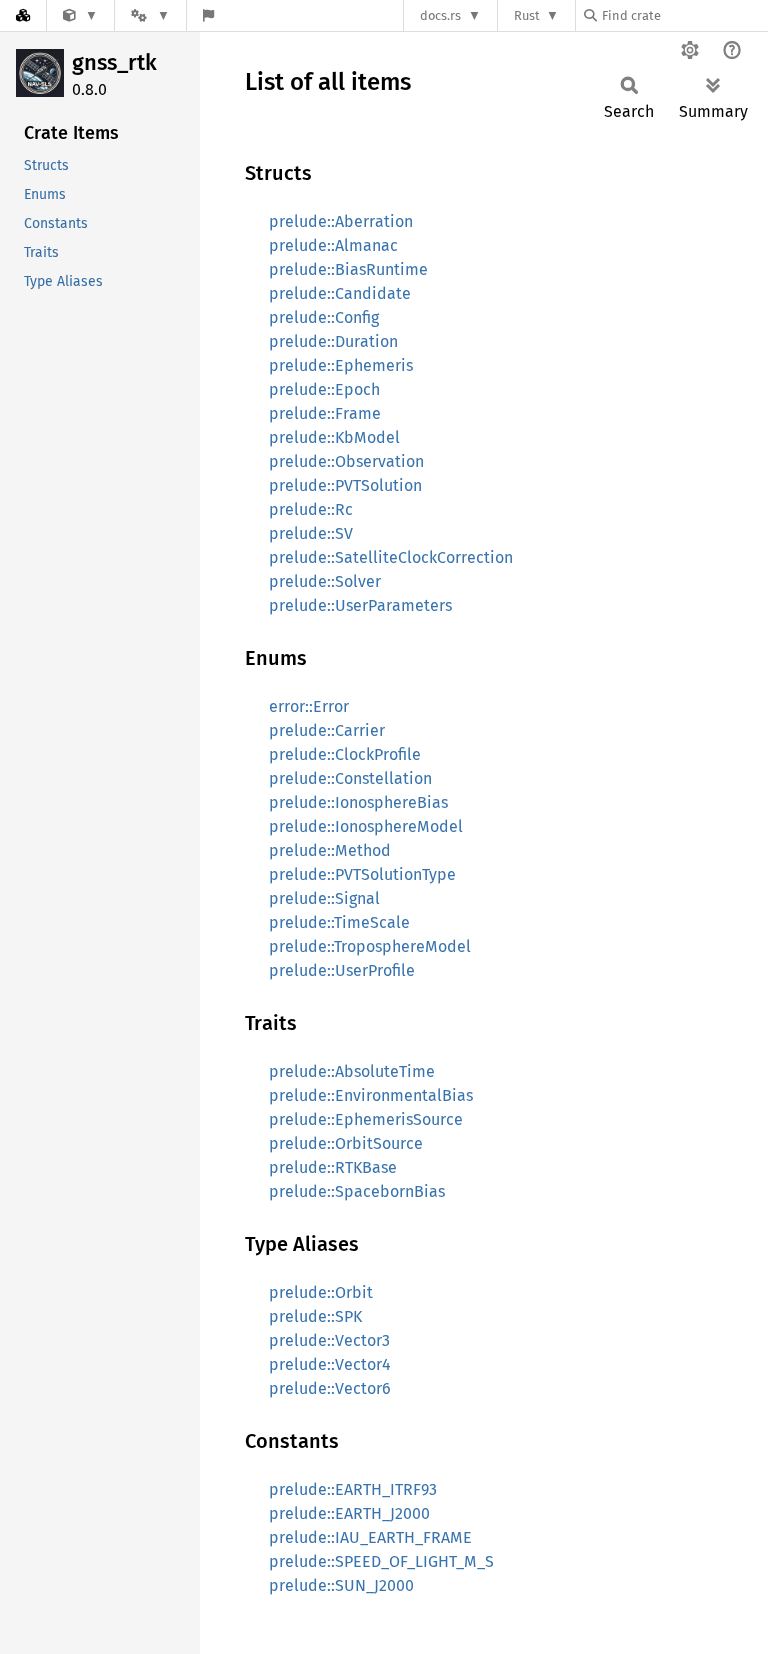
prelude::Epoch (324, 389)
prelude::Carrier (327, 730)
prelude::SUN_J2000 (341, 1585)
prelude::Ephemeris (341, 365)
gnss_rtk (114, 62)
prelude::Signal (324, 898)
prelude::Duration (333, 341)
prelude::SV (311, 533)
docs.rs (440, 15)
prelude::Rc (311, 509)
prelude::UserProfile (342, 970)
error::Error (309, 706)
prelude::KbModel (334, 437)
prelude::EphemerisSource (366, 1119)
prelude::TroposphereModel (370, 946)
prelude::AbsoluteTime (352, 1071)
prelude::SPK (315, 1316)
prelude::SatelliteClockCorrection (391, 557)
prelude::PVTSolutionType (362, 874)
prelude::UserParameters (360, 605)
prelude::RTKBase (333, 1167)
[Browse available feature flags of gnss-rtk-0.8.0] (208, 15)
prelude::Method (330, 850)
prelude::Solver (325, 581)
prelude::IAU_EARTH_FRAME (370, 1537)
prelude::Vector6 (330, 1388)
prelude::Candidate (340, 293)
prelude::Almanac (333, 245)
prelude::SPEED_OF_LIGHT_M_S (381, 1561)
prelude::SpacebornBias (357, 1191)
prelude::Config (324, 317)
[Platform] (150, 15)
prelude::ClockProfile (345, 754)
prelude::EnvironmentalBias (371, 1095)
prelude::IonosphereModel (366, 826)
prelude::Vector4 (330, 1364)
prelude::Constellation (350, 778)
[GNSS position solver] (80, 15)
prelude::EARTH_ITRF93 (353, 1489)
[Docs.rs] (23, 15)
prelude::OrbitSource (346, 1143)
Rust (527, 15)
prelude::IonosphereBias (358, 802)
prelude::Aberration (341, 221)
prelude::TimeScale (339, 922)
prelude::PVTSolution (345, 485)
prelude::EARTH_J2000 (349, 1513)
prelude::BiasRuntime (348, 269)
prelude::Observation (346, 461)
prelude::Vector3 (329, 1340)
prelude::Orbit (321, 1292)
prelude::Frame (325, 413)
